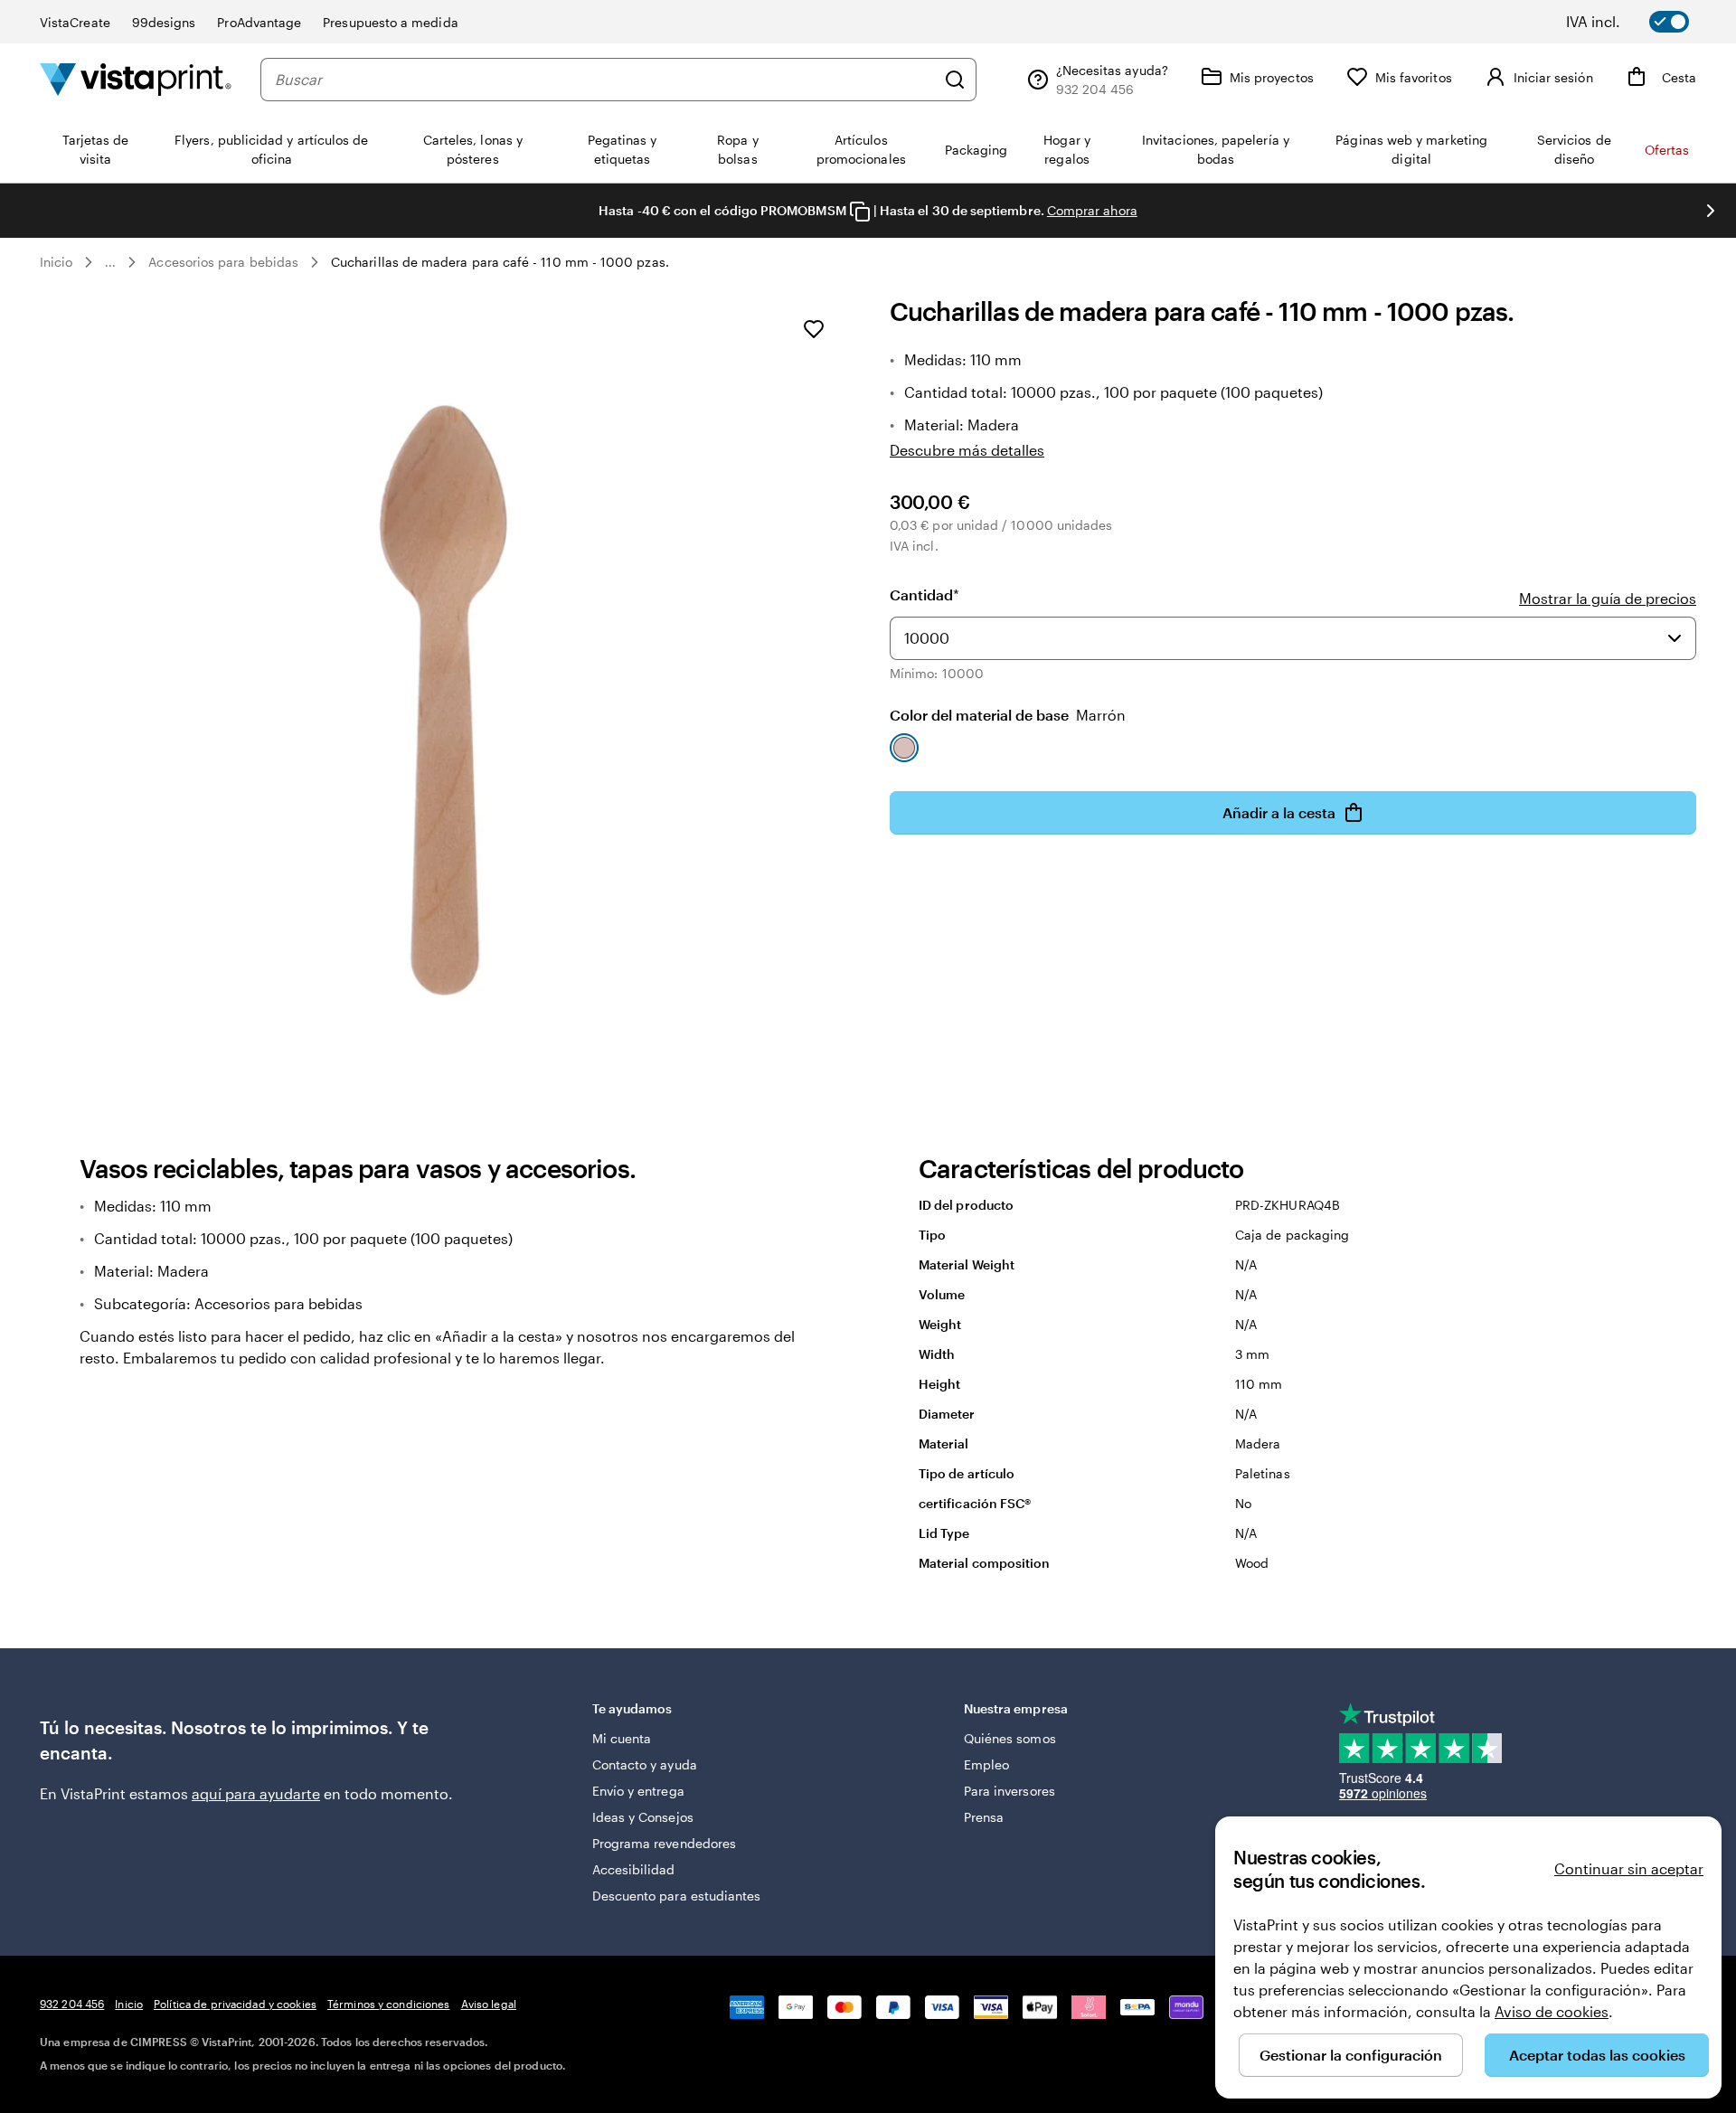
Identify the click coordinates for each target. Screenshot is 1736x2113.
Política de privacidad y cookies (235, 2004)
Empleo (986, 1764)
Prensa (984, 1817)
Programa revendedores (664, 1843)
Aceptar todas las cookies (1597, 2055)
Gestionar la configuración (1351, 2055)
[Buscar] (955, 80)
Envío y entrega (638, 1791)
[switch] (1640, 22)
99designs (164, 22)
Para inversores (1010, 1791)
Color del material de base (1008, 715)
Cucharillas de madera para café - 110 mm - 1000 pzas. (500, 262)
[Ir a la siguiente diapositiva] (1711, 211)
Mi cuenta (622, 1738)
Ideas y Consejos (643, 1817)
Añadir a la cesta (1279, 812)
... (110, 262)
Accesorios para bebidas (223, 262)
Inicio (56, 262)
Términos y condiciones (389, 2004)
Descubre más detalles (967, 450)
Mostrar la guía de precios (1608, 598)
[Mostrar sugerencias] (1675, 638)
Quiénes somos (1010, 1738)
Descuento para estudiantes (677, 1896)
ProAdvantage (259, 22)
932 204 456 (72, 2004)
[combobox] (605, 80)
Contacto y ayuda (645, 1764)
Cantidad (925, 594)
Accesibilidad (634, 1869)
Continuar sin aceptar (1629, 1868)
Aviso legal (489, 2004)
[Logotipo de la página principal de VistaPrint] (136, 79)
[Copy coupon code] (860, 212)
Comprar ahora (1092, 210)
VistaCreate (75, 22)
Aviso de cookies (1552, 2011)
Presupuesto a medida (390, 22)
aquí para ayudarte (256, 1793)
